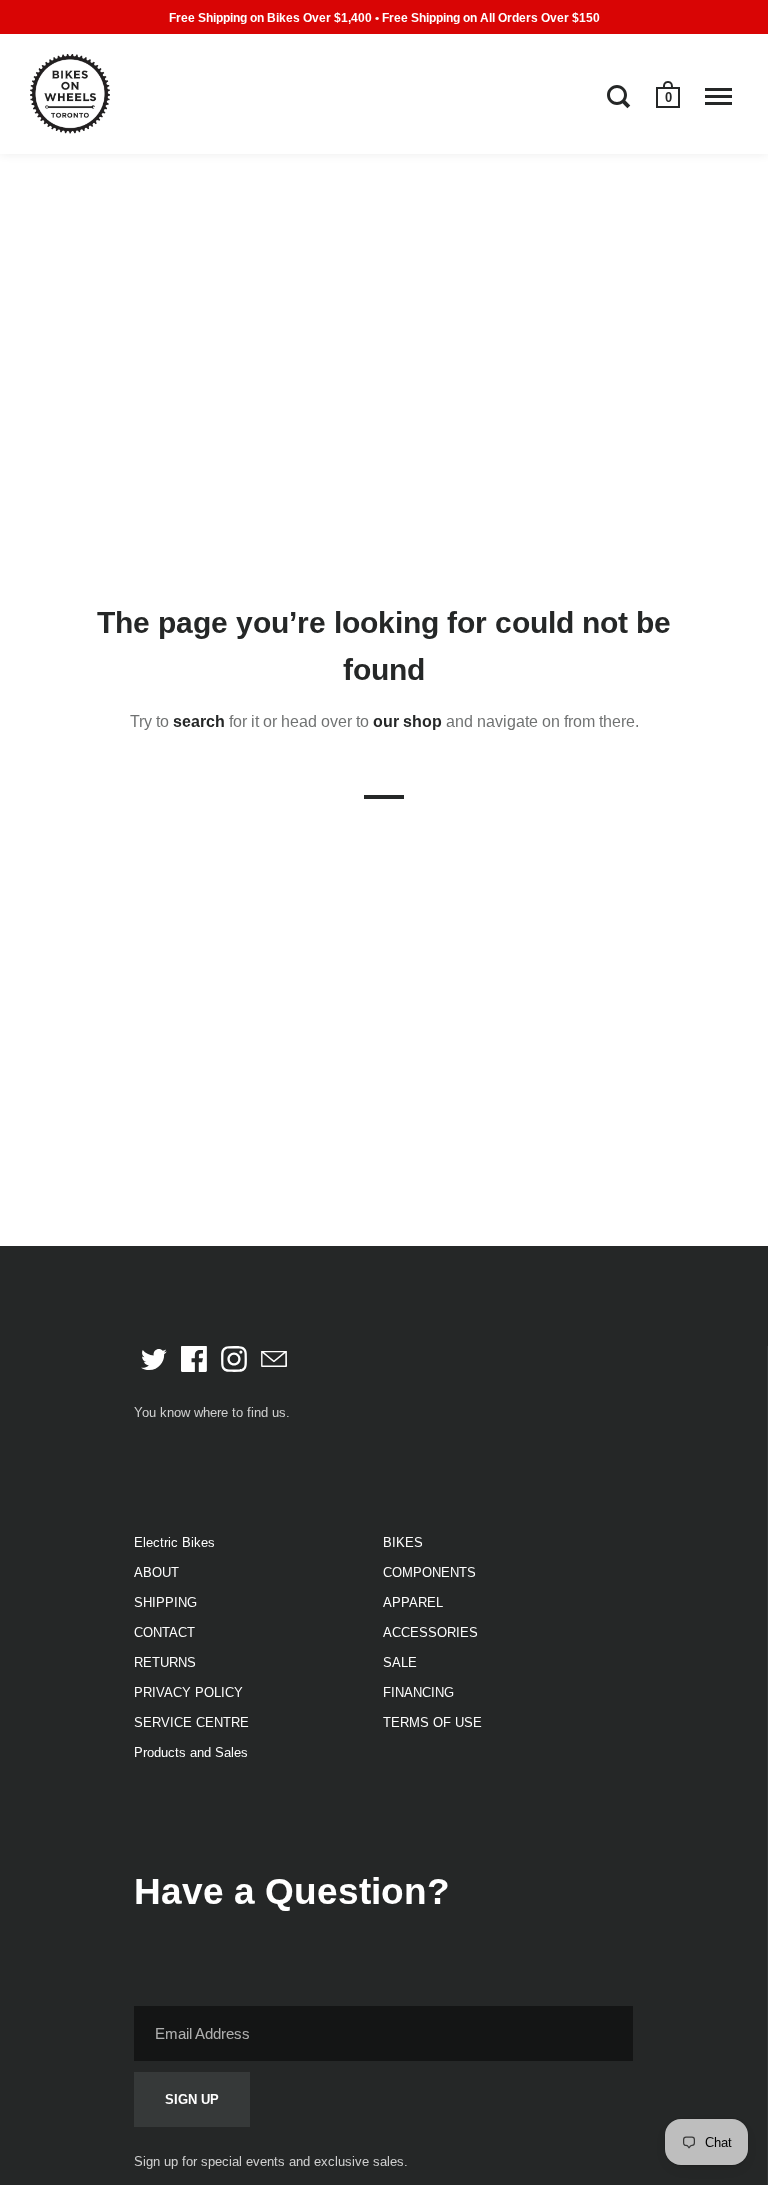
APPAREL (413, 1602)
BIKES (403, 1542)
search (199, 721)
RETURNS (165, 1662)
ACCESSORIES (430, 1632)
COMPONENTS (429, 1572)
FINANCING (418, 1692)
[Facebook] (194, 1359)
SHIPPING (165, 1602)
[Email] (274, 1359)
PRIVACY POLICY (188, 1692)
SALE (400, 1662)
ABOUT (156, 1572)
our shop (407, 721)
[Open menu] (718, 96)
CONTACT (164, 1632)
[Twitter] (154, 1359)
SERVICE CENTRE (191, 1722)
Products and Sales (191, 1752)
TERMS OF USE (432, 1722)
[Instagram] (234, 1359)
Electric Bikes (174, 1542)
